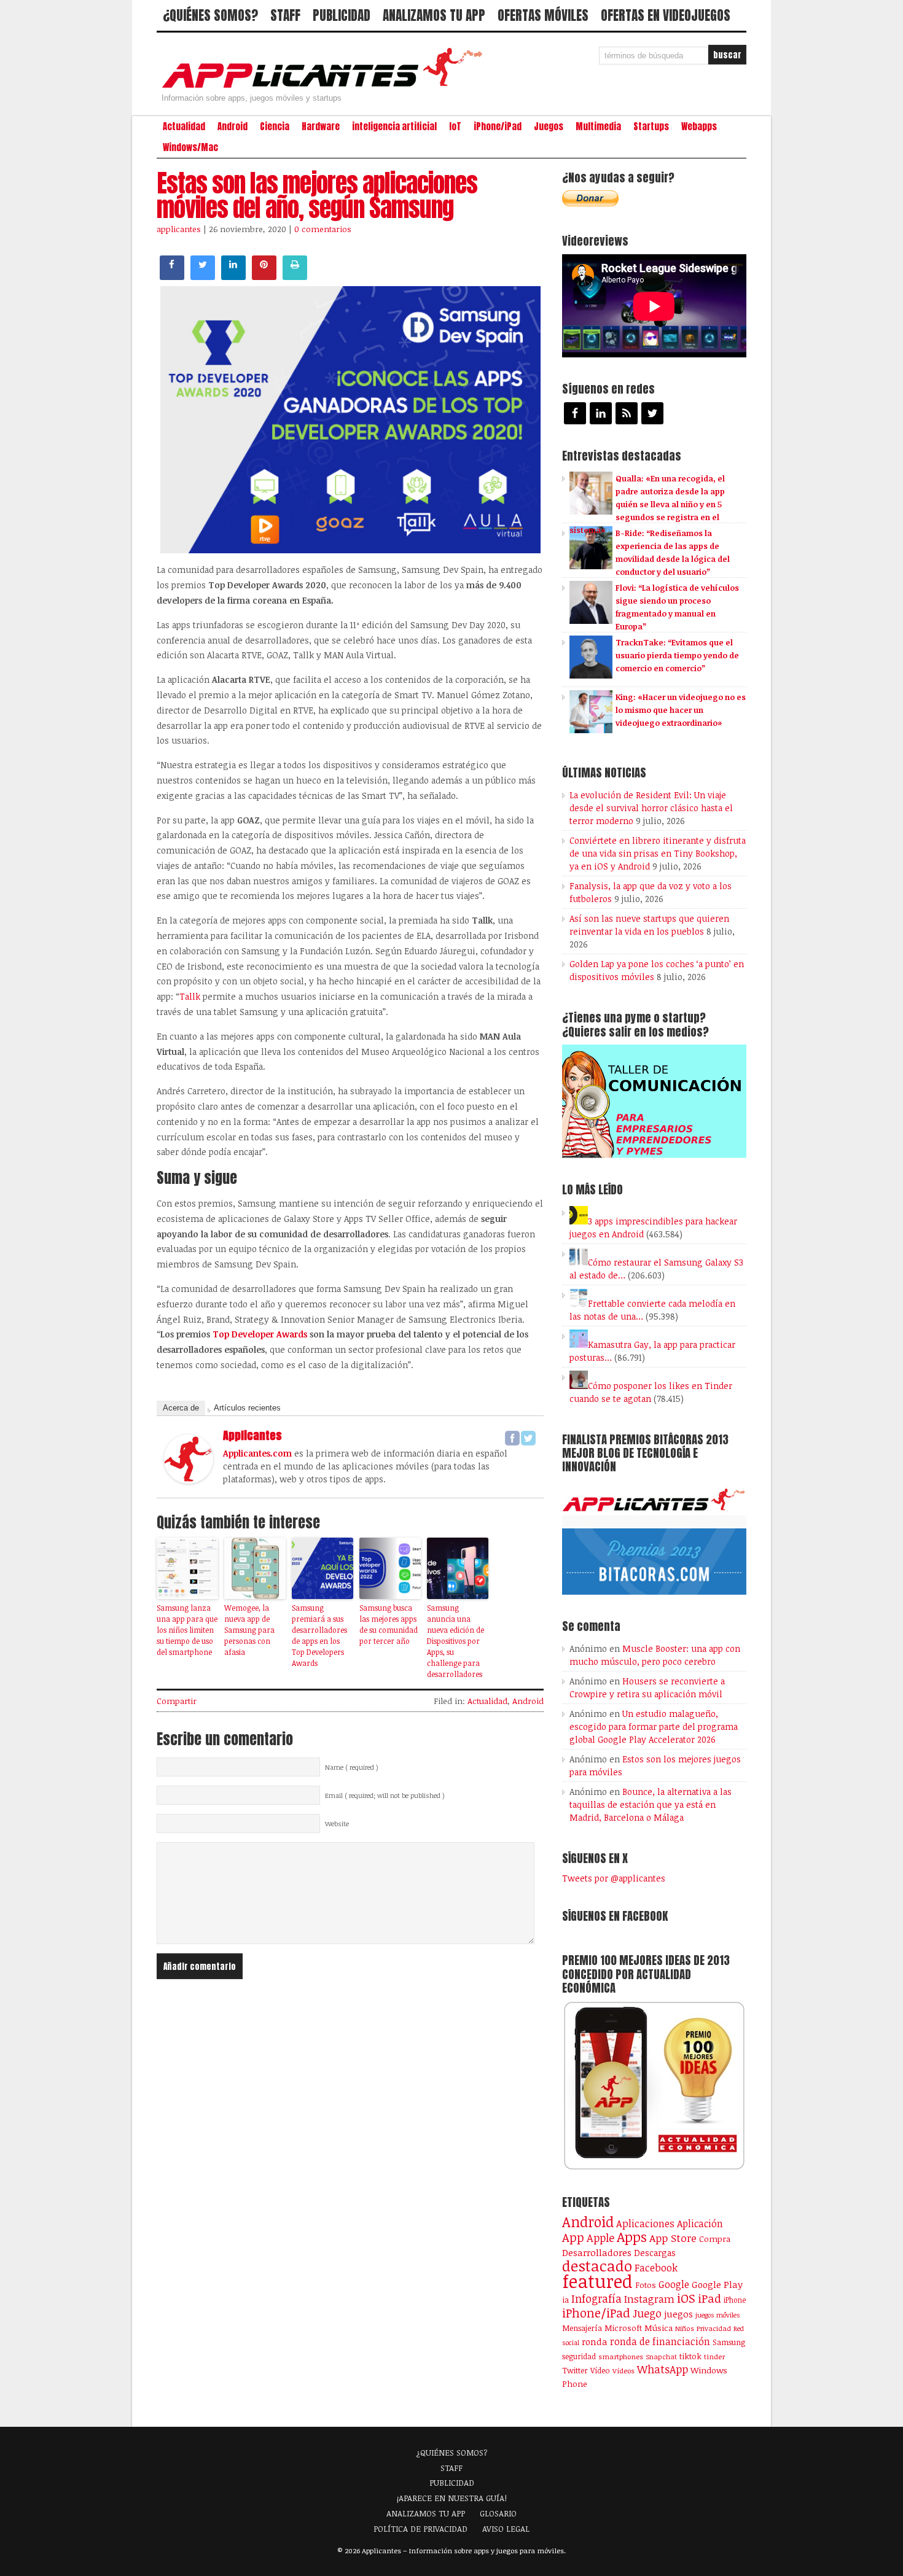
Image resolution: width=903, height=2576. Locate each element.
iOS (686, 2298)
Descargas (655, 2253)
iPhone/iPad (498, 126)
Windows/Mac (190, 147)
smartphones (621, 2356)
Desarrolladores (597, 2252)
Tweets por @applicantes (614, 1878)
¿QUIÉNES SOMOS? (210, 15)
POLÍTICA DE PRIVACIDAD (420, 2529)
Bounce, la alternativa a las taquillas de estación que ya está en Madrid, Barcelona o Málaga (651, 1804)
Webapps (699, 126)
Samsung (729, 2342)
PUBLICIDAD (342, 15)
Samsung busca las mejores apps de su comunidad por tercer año (389, 1624)
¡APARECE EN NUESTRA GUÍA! (452, 2498)
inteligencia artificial (394, 126)
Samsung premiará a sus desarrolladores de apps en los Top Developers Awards (319, 1635)
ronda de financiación (660, 2341)
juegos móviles (718, 2315)
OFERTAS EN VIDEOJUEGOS (666, 15)
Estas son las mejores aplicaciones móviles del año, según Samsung (317, 195)
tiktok (690, 2356)
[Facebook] (512, 1438)
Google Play (717, 2284)
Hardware (321, 126)
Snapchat (661, 2356)
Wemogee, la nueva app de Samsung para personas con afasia (249, 1630)
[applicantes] (189, 1480)
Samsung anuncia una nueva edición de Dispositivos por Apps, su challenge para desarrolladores (455, 1641)
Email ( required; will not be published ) (385, 1796)
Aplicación (700, 2224)
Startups (651, 126)
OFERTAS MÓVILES (543, 15)
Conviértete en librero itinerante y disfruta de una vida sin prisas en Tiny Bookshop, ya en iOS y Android (658, 853)
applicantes (179, 229)
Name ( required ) (352, 1767)
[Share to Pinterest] (264, 276)
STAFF (285, 15)
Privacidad (714, 2328)
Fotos (646, 2285)
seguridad (579, 2356)
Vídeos (623, 2370)
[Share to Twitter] (203, 276)
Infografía (596, 2298)
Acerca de (181, 1408)
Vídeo (600, 2371)
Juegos (549, 126)
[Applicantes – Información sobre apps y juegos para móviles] (326, 87)
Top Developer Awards (260, 1334)
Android (233, 126)
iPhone (735, 2300)
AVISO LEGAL (506, 2529)
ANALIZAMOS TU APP (434, 15)
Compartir (177, 1701)
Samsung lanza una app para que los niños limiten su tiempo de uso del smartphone (187, 1630)
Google (674, 2284)
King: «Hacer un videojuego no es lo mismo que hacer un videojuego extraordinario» (681, 710)
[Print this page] (295, 276)
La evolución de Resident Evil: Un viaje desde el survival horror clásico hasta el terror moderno (651, 808)
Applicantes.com (257, 1453)
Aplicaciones (645, 2224)
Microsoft (623, 2328)
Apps (632, 2237)
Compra (715, 2239)
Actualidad (184, 126)
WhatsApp (663, 2369)
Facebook (656, 2267)
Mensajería (582, 2328)
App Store (673, 2238)
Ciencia (275, 126)
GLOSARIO (498, 2513)
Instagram (649, 2299)
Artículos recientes (247, 1408)
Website (337, 1824)
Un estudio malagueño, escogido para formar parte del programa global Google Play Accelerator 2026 (654, 1726)
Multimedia (598, 126)
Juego (647, 2313)
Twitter (575, 2370)
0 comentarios (323, 229)
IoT (455, 126)
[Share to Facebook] (172, 276)
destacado (597, 2266)
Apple (600, 2238)
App (573, 2237)
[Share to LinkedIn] (233, 276)
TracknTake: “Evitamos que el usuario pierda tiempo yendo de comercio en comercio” (677, 655)
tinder (714, 2356)
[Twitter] (528, 1438)
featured (597, 2281)
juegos (678, 2314)
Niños (685, 2328)
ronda (595, 2341)
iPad (709, 2298)
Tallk (190, 996)
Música (659, 2328)
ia (565, 2300)
